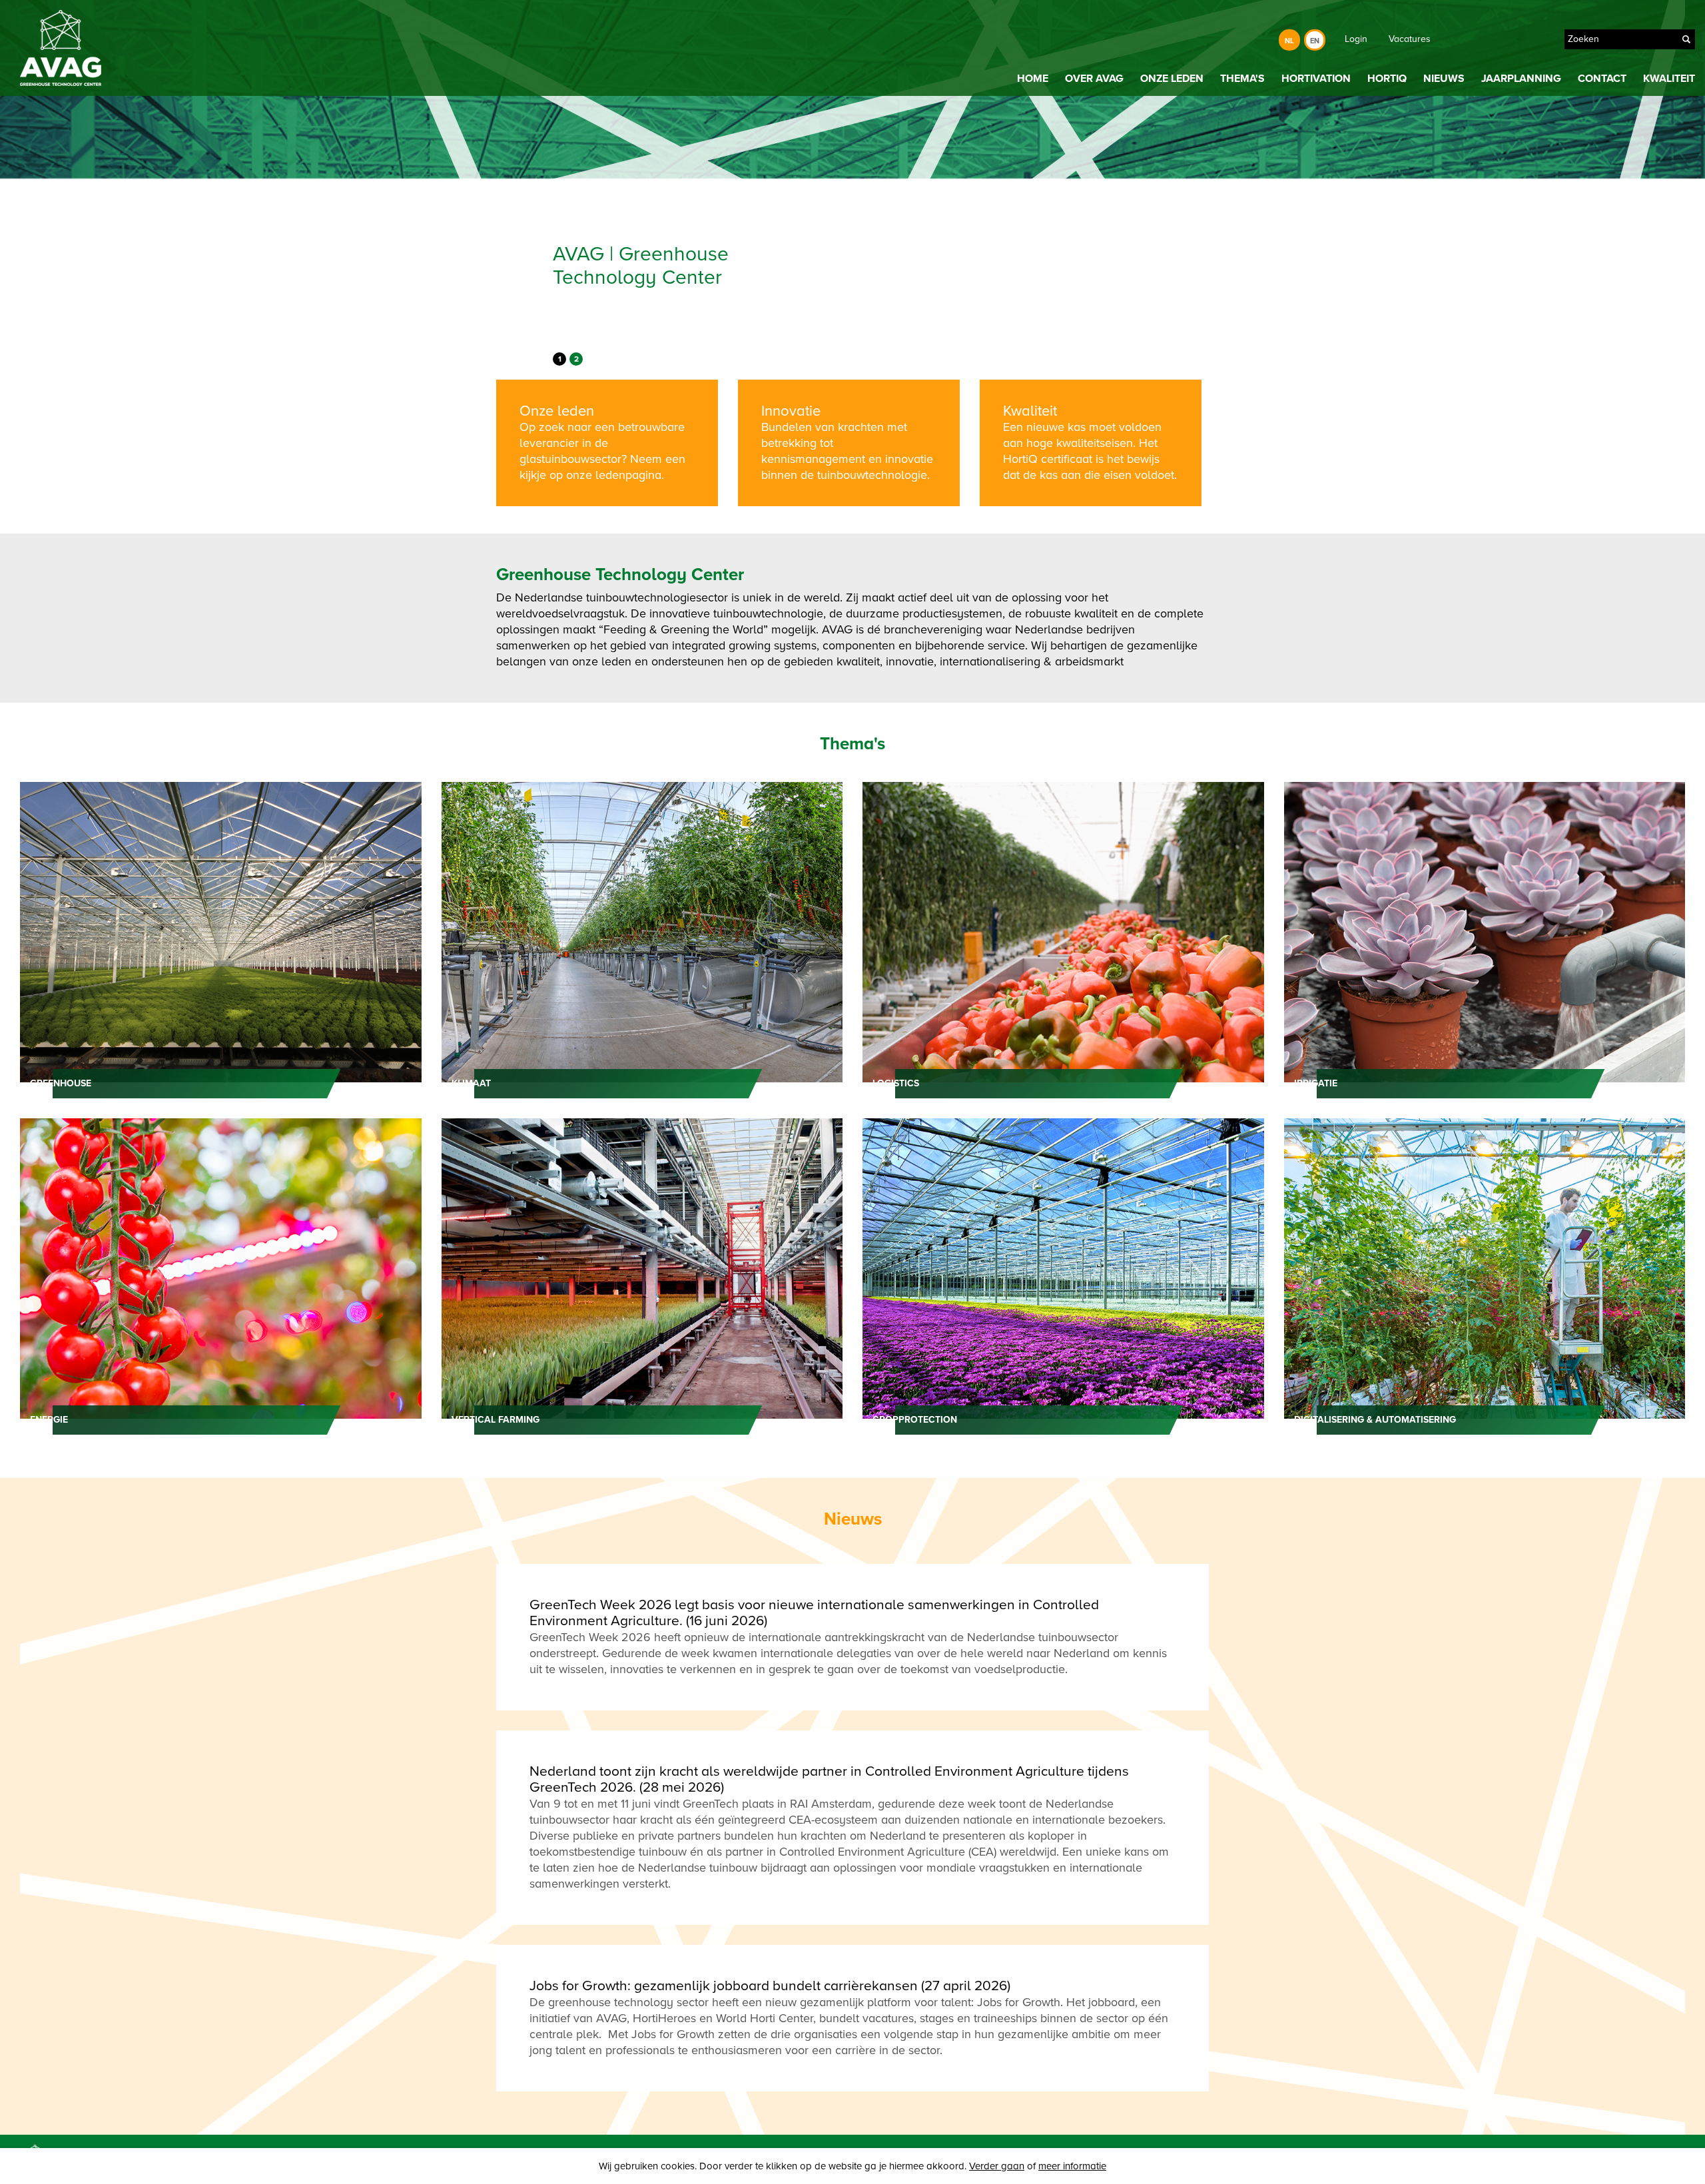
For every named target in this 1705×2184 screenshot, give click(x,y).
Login (1469, 39)
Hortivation (1316, 79)
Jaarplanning (1521, 79)
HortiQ (1387, 79)
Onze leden (1172, 79)
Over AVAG (1094, 79)
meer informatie (1072, 2166)
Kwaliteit (1669, 79)
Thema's (1242, 79)
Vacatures (1523, 39)
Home (1033, 79)
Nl (1289, 41)
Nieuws (1444, 79)
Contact (1602, 79)
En (1315, 41)
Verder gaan (997, 2166)
